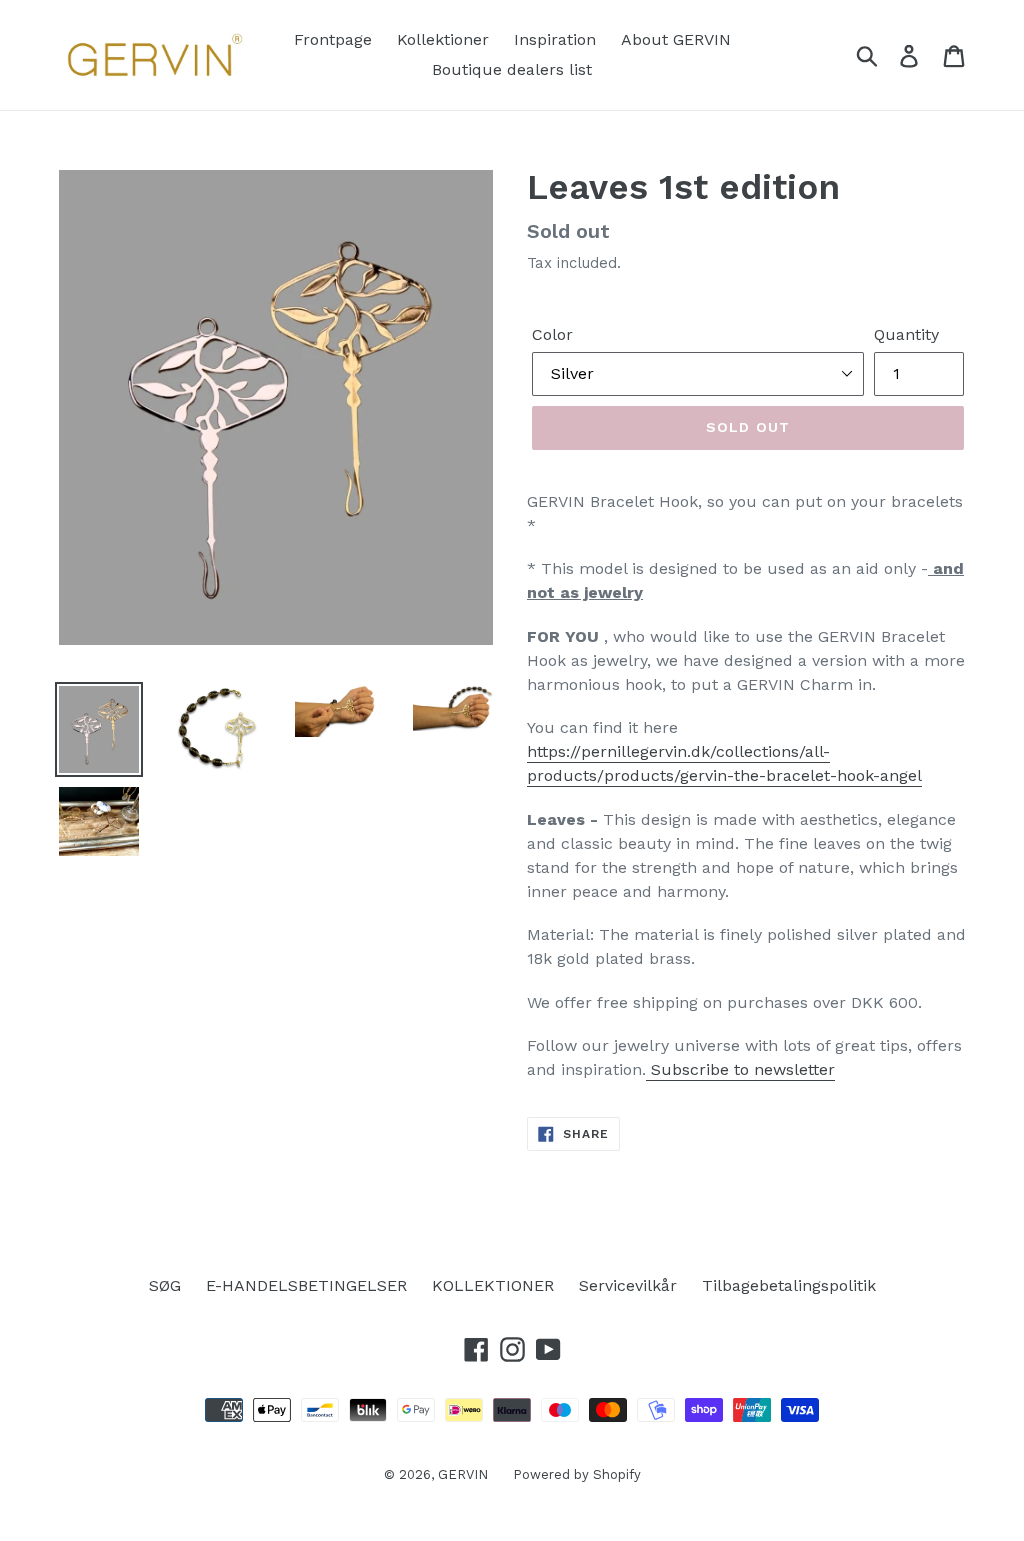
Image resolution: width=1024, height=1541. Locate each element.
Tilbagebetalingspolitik (789, 1285)
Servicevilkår (628, 1285)
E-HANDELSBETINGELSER (306, 1285)
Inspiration (555, 39)
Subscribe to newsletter (740, 1069)
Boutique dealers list (512, 69)
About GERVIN (676, 39)
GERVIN (463, 1474)
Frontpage (333, 39)
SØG (165, 1285)
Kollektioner (443, 39)
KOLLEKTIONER (493, 1285)
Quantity (906, 334)
